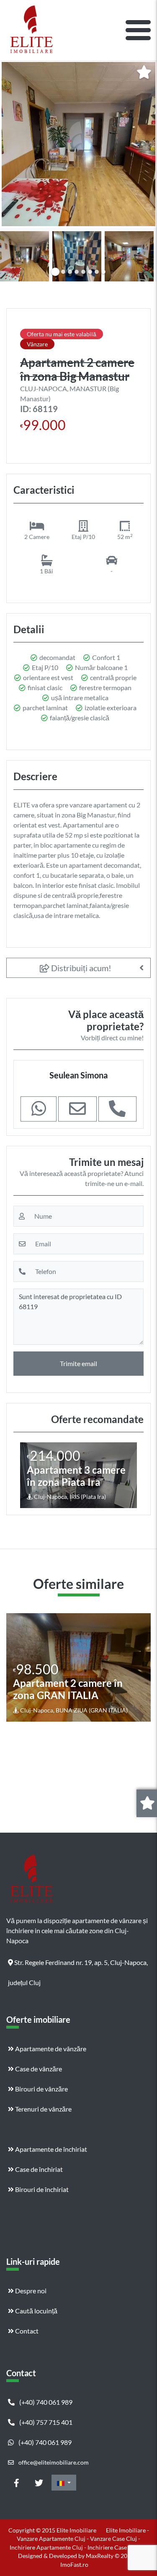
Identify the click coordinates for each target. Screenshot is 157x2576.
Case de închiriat (38, 2169)
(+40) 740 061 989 (45, 2402)
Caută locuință (36, 2311)
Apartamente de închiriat (50, 2149)
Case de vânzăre (38, 2069)
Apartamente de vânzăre (50, 2049)
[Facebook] (16, 2483)
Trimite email (78, 1363)
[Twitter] (39, 2483)
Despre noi (30, 2291)
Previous (15, 255)
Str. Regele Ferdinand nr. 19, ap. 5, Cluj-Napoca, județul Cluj (78, 1965)
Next (144, 255)
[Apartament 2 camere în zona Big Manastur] (78, 144)
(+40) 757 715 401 (45, 2422)
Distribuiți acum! (80, 968)
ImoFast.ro (74, 2564)
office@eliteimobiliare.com (53, 2462)
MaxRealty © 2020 (111, 2556)
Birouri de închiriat (41, 2189)
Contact (26, 2331)
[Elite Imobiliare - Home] (31, 30)
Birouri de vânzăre (41, 2089)
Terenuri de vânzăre (43, 2109)
